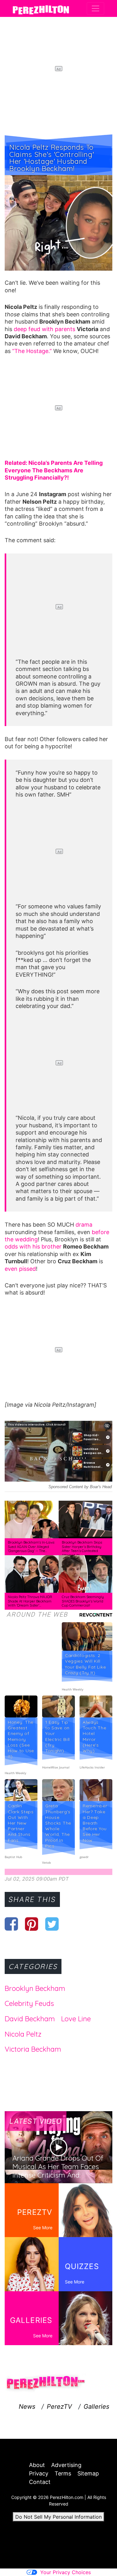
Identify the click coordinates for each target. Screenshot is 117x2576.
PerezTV (59, 2407)
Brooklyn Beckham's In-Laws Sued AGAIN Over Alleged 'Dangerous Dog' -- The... (31, 1547)
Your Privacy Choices (66, 2572)
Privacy (39, 2473)
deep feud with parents (44, 329)
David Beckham (30, 2019)
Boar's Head (101, 1487)
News (27, 2407)
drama (84, 1225)
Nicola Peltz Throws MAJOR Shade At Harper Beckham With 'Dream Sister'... (30, 1601)
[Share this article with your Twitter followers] (52, 1924)
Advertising (66, 2465)
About (37, 2465)
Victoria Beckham (33, 2049)
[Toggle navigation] (95, 8)
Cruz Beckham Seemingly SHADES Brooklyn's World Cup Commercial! (83, 1601)
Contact (40, 2482)
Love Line (76, 2019)
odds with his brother (33, 1246)
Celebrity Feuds (29, 2003)
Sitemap (88, 2473)
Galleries (96, 2407)
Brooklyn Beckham (35, 1988)
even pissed (20, 1269)
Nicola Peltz (23, 2034)
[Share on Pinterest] (32, 1924)
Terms (63, 2473)
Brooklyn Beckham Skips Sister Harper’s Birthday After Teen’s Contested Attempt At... (82, 1549)
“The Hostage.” (31, 351)
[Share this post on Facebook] (11, 1924)
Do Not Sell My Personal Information (58, 2517)
